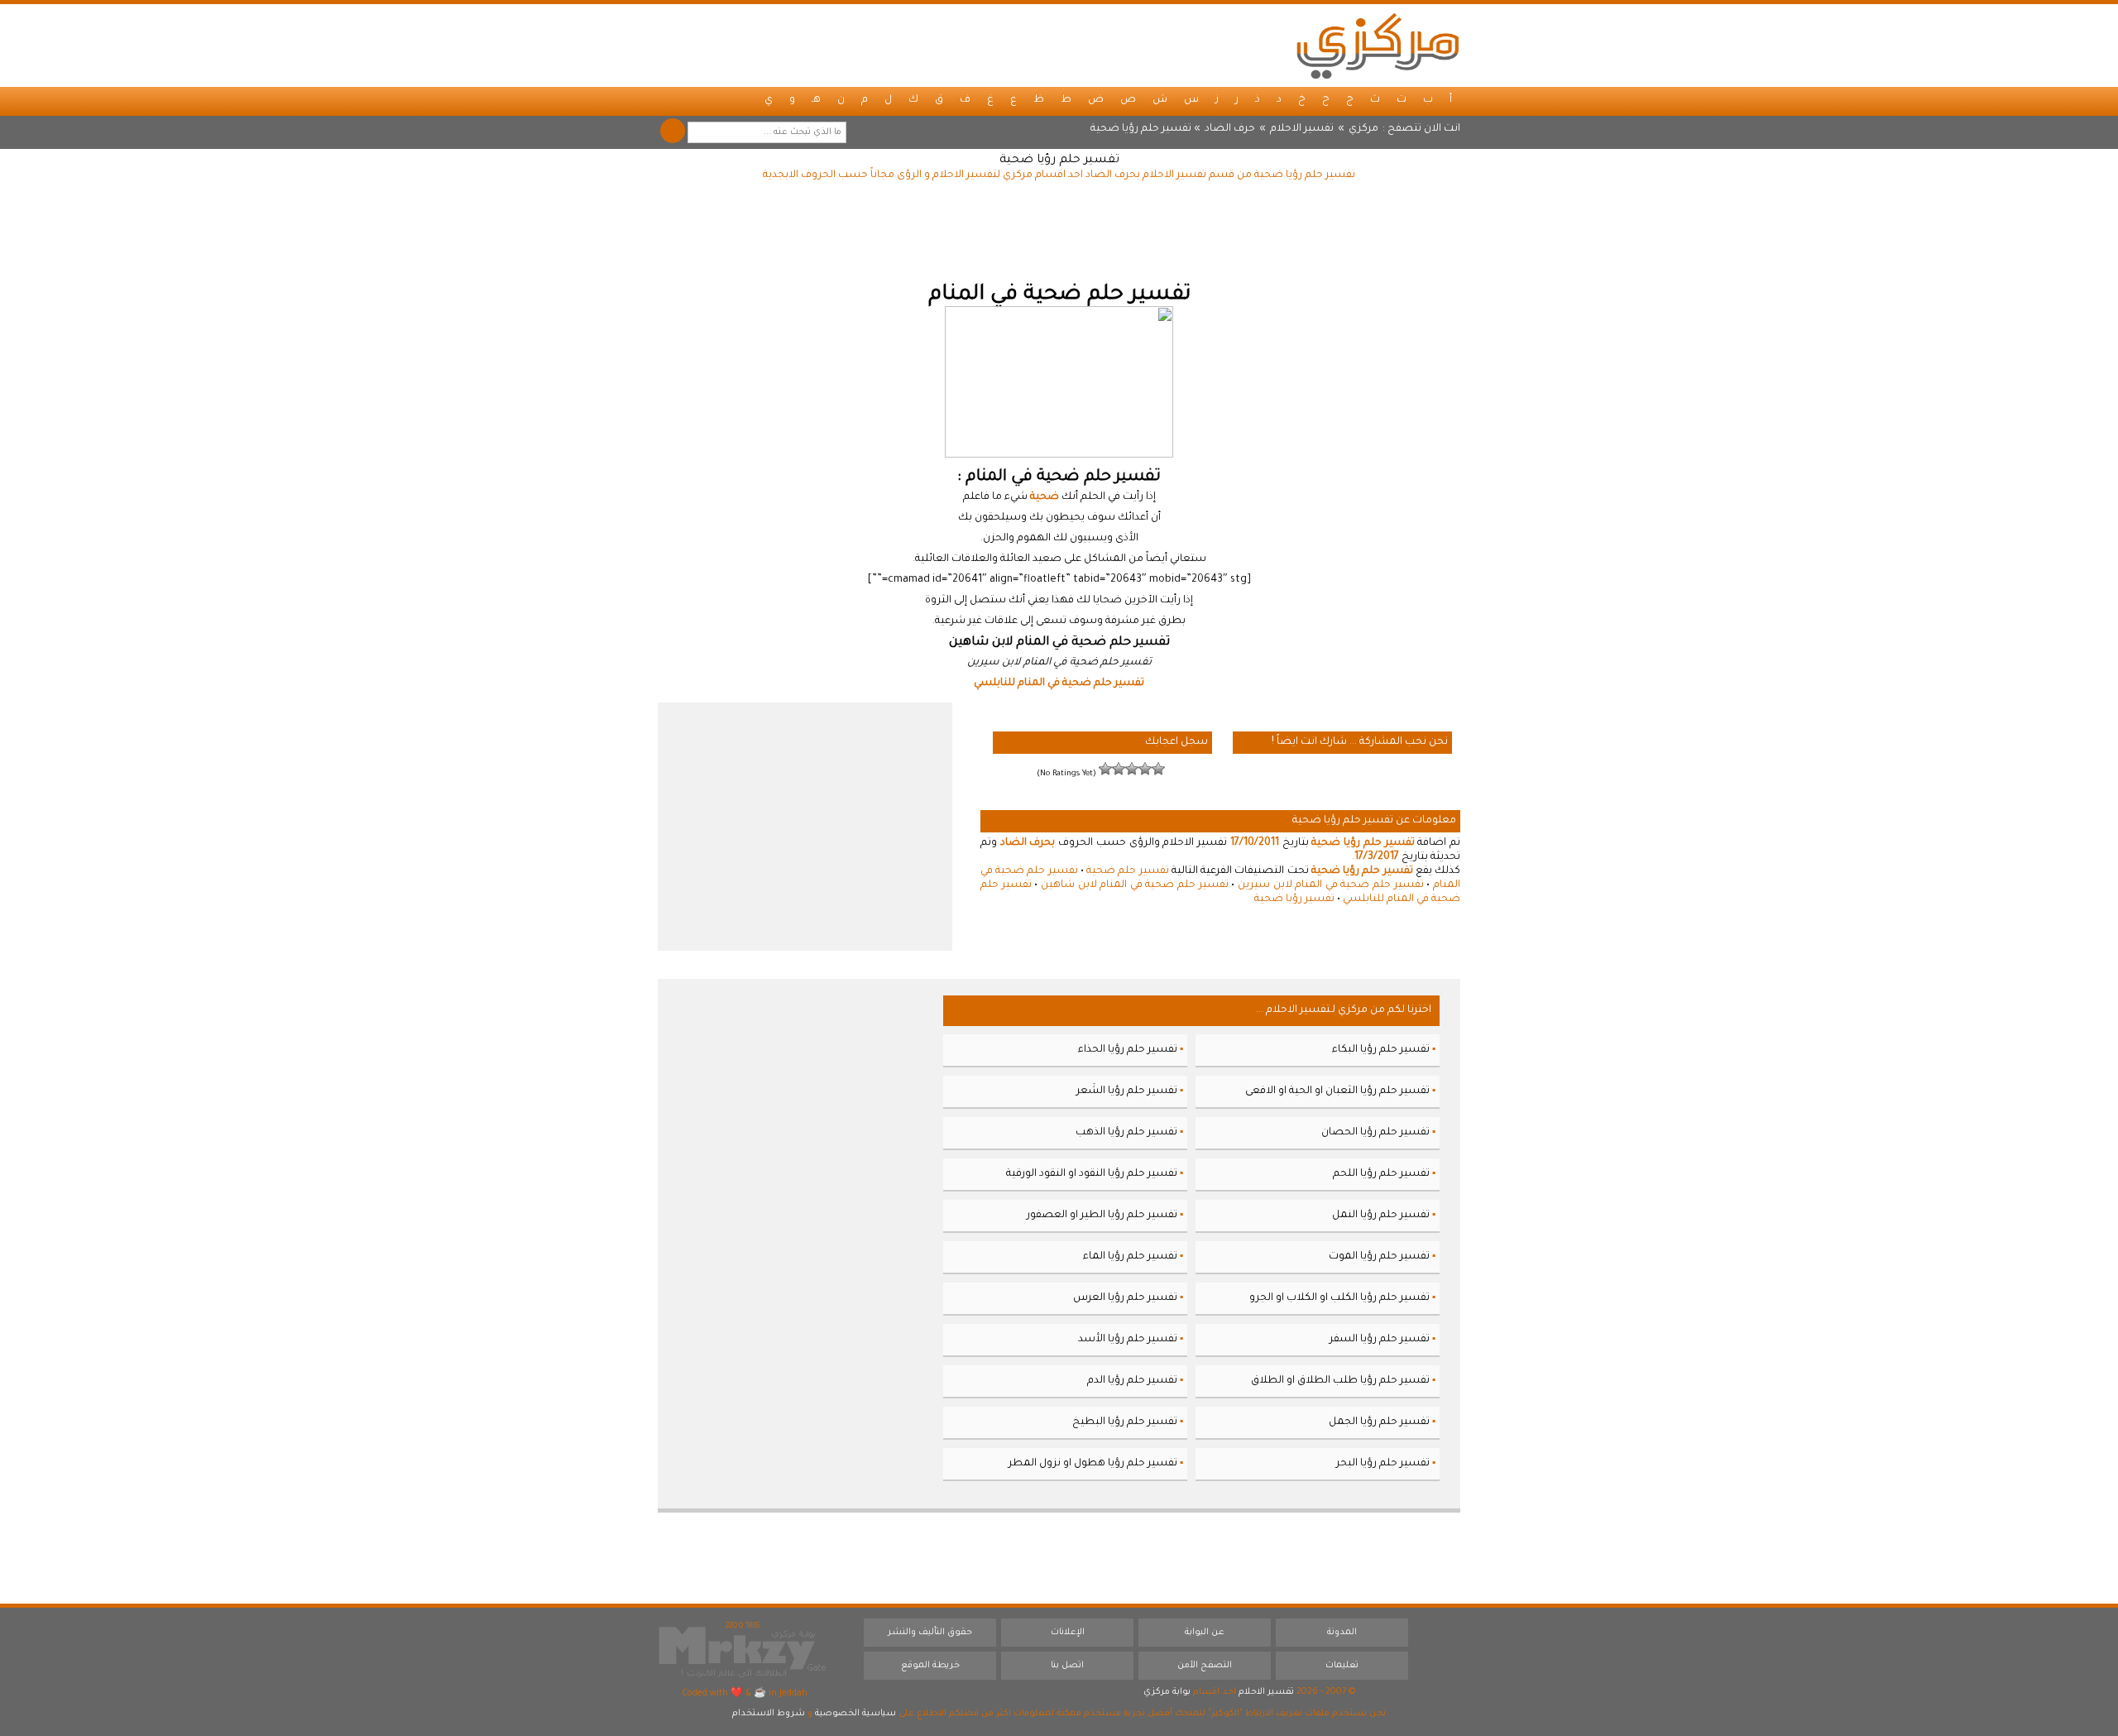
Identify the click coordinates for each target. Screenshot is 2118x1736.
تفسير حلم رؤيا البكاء (1381, 1050)
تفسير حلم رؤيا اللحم (1381, 1174)
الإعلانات (1068, 1633)
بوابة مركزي (1167, 1692)
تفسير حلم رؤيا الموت (1379, 1257)
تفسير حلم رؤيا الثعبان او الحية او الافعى (1337, 1091)
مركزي (1363, 129)
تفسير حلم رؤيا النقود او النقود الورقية (1092, 1174)
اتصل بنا (1067, 1666)
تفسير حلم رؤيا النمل (1381, 1216)
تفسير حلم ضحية (1127, 871)
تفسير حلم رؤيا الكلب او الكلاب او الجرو (1339, 1298)
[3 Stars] (1132, 769)
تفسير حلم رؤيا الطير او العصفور (1102, 1216)
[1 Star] (1158, 769)
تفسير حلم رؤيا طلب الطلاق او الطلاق (1340, 1381)
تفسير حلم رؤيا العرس (1125, 1298)
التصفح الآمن (1205, 1666)
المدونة (1342, 1633)
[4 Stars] (1119, 769)
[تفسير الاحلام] (1378, 46)
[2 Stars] (1145, 769)
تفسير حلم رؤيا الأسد (1128, 1340)
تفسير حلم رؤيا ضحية (1059, 161)
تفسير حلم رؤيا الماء (1130, 1257)
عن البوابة (1205, 1633)
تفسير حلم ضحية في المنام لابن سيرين (1331, 885)
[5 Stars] (1105, 769)
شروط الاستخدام (769, 1714)
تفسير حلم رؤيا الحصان (1375, 1133)
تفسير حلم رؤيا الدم (1132, 1381)
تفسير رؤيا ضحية (1294, 899)
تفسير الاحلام (1302, 129)
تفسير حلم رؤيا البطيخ (1125, 1422)
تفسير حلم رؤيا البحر (1383, 1464)
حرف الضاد (1230, 129)
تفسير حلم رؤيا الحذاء (1128, 1050)
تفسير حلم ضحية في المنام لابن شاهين (1135, 885)
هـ (816, 100)
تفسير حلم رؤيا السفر (1380, 1340)
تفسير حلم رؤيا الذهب (1126, 1133)
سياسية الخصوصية (855, 1714)
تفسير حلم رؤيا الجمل (1379, 1422)
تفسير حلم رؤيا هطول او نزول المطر (1093, 1464)
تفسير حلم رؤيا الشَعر (1127, 1091)
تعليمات (1342, 1666)
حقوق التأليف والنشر (930, 1633)
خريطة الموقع (930, 1666)
